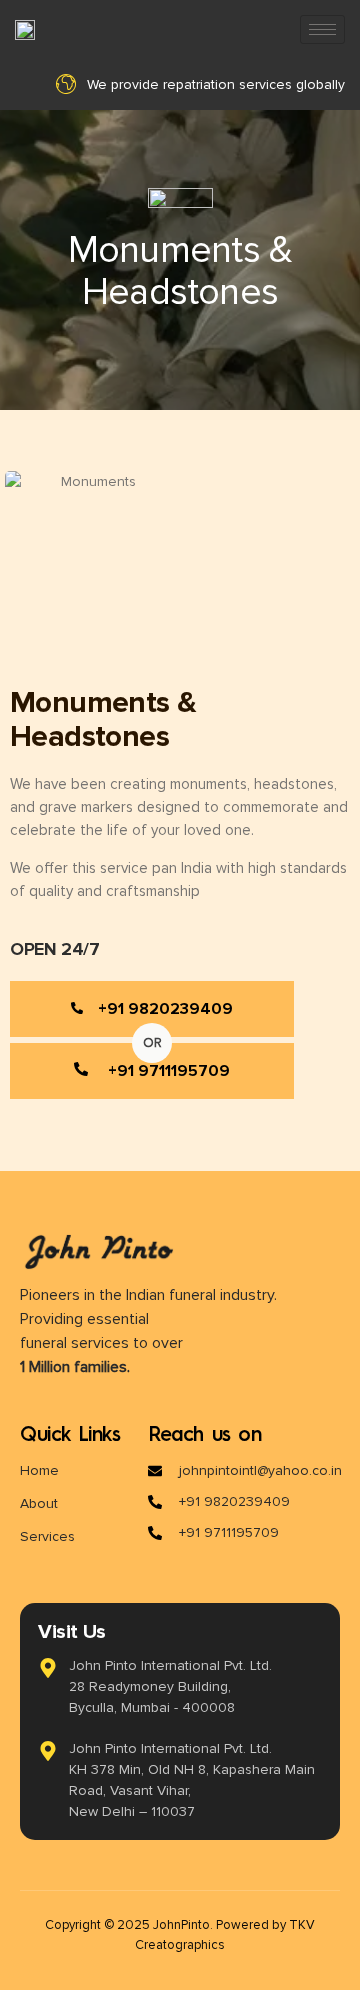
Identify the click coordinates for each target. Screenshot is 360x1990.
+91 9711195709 (169, 1071)
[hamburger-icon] (322, 29)
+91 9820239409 (165, 1009)
